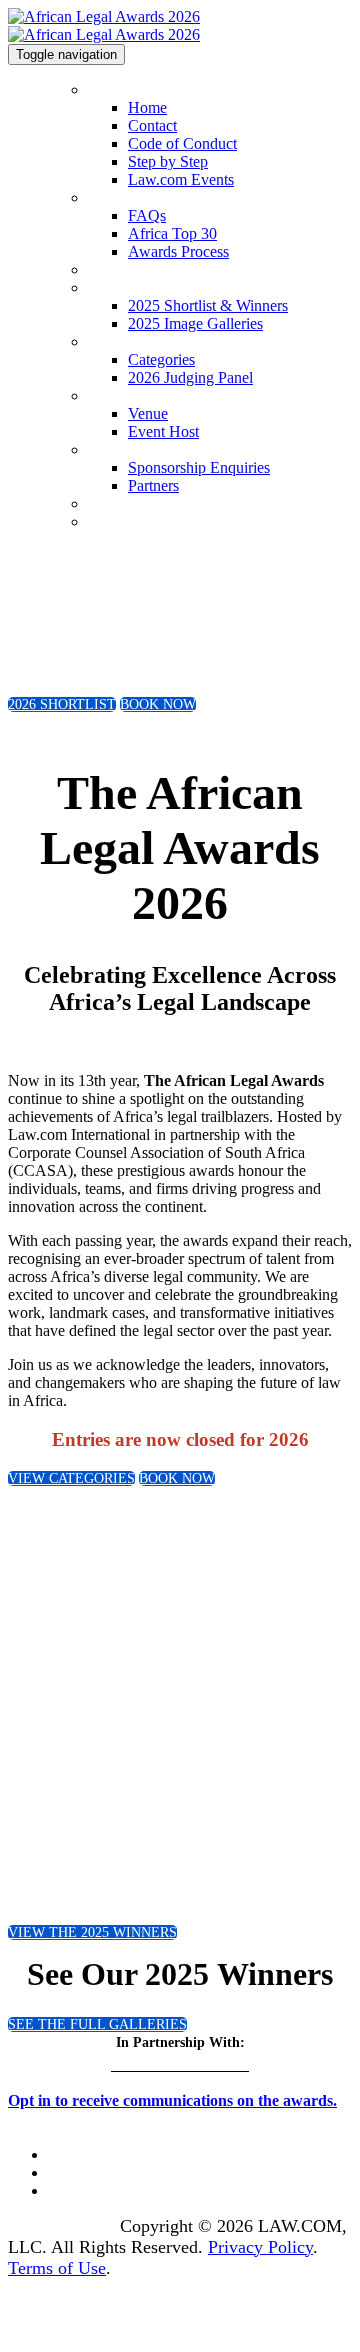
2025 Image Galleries (195, 323)
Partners (153, 485)
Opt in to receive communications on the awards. (172, 2100)
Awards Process (178, 251)
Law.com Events (181, 179)
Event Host (163, 431)
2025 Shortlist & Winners (160, 288)
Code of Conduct (182, 143)
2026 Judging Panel (190, 377)
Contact (152, 125)
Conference (120, 504)
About (105, 198)
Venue (105, 396)
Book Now (118, 522)
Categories (117, 342)
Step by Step (168, 161)
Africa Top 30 (172, 233)
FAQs (147, 215)
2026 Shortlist (128, 270)
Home (105, 90)
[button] (62, 704)
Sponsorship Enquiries (151, 450)
